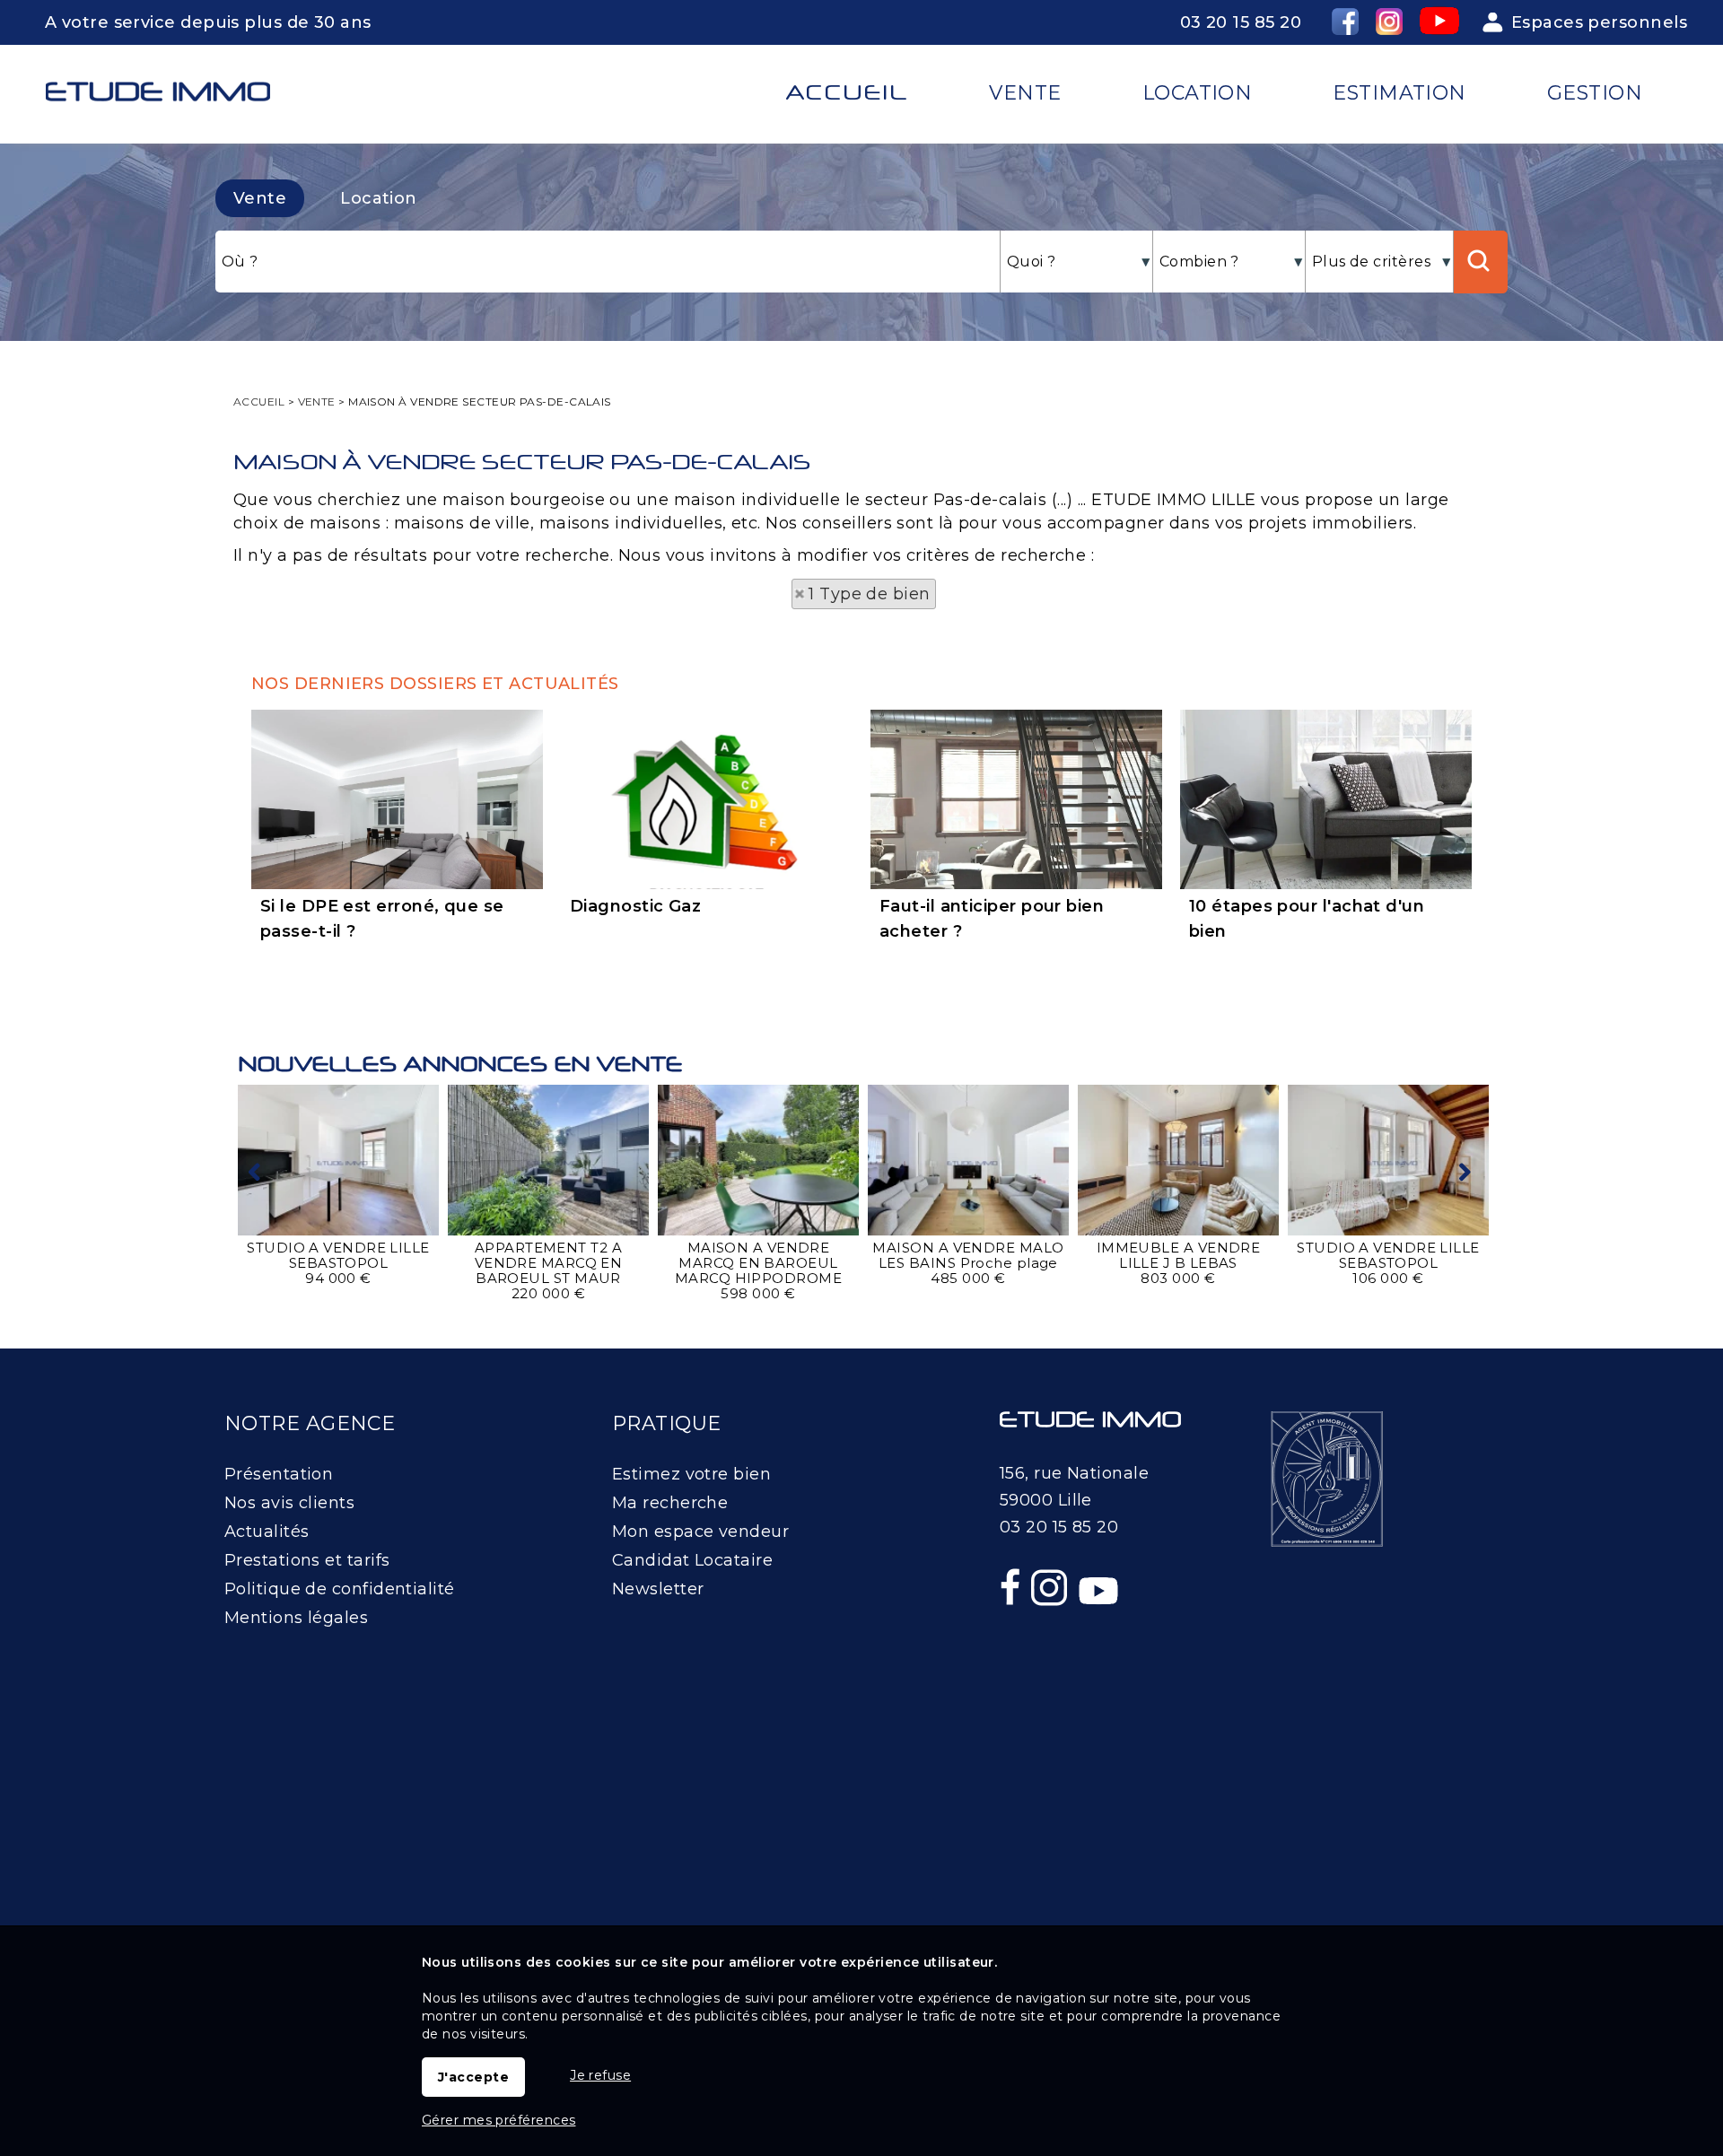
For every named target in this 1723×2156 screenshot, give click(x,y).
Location (379, 198)
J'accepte (473, 2077)
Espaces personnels (1599, 22)
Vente (260, 198)
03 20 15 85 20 (1241, 22)
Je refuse (600, 2075)
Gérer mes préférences (499, 2120)
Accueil (847, 92)
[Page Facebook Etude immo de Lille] (1012, 1626)
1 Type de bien (869, 594)
